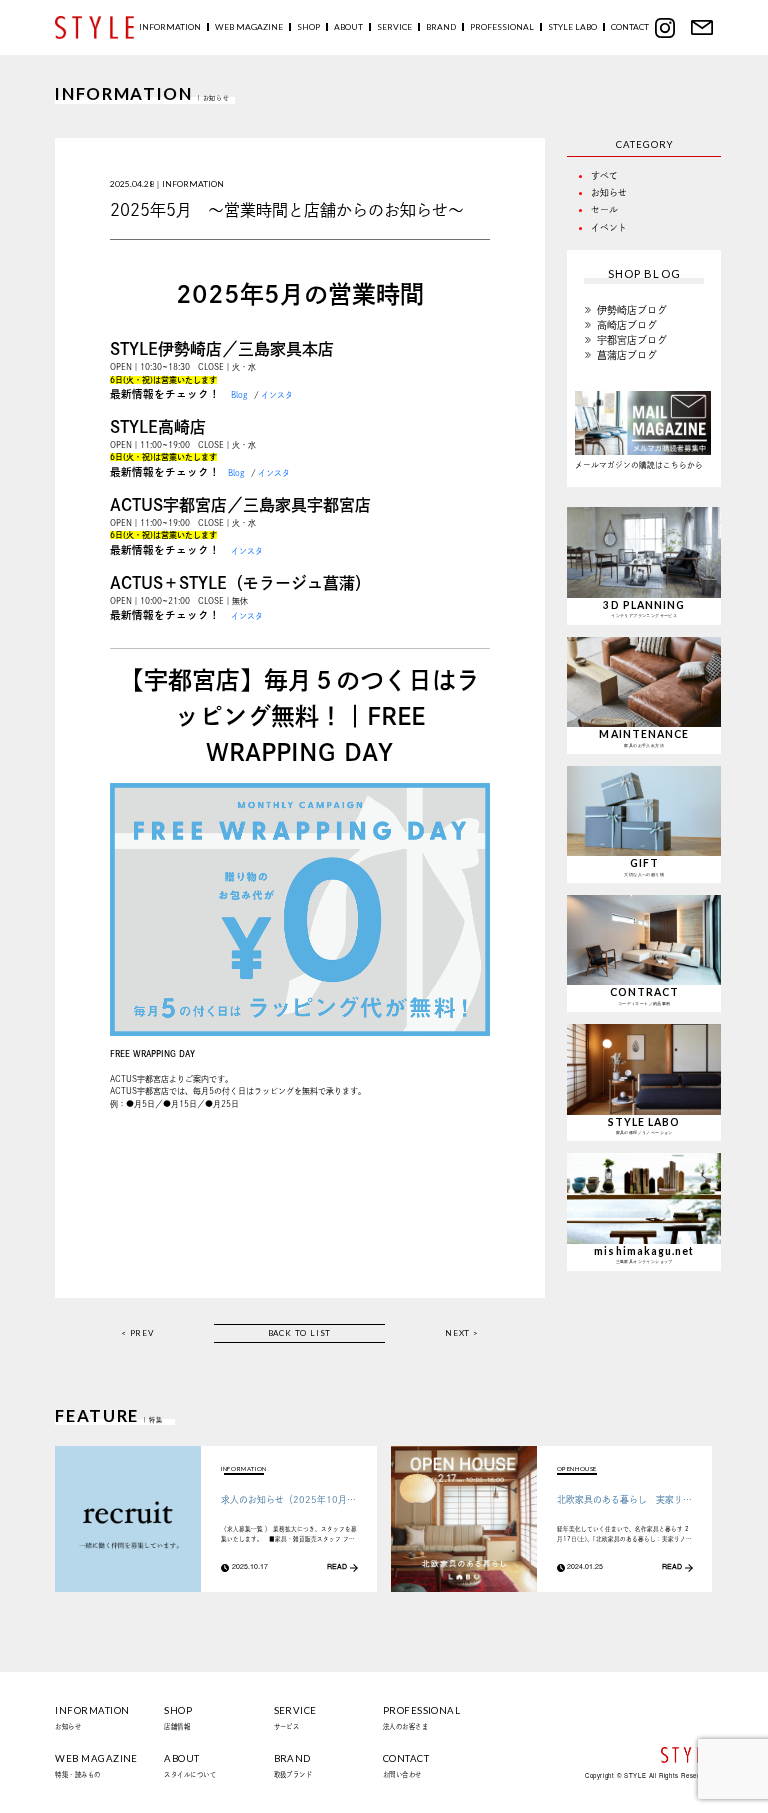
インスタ (277, 395)
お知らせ (609, 192)
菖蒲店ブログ (627, 355)
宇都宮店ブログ (632, 340)
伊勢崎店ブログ (632, 310)
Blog (239, 395)
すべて (604, 175)
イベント (609, 227)
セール (604, 209)
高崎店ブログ (627, 325)
